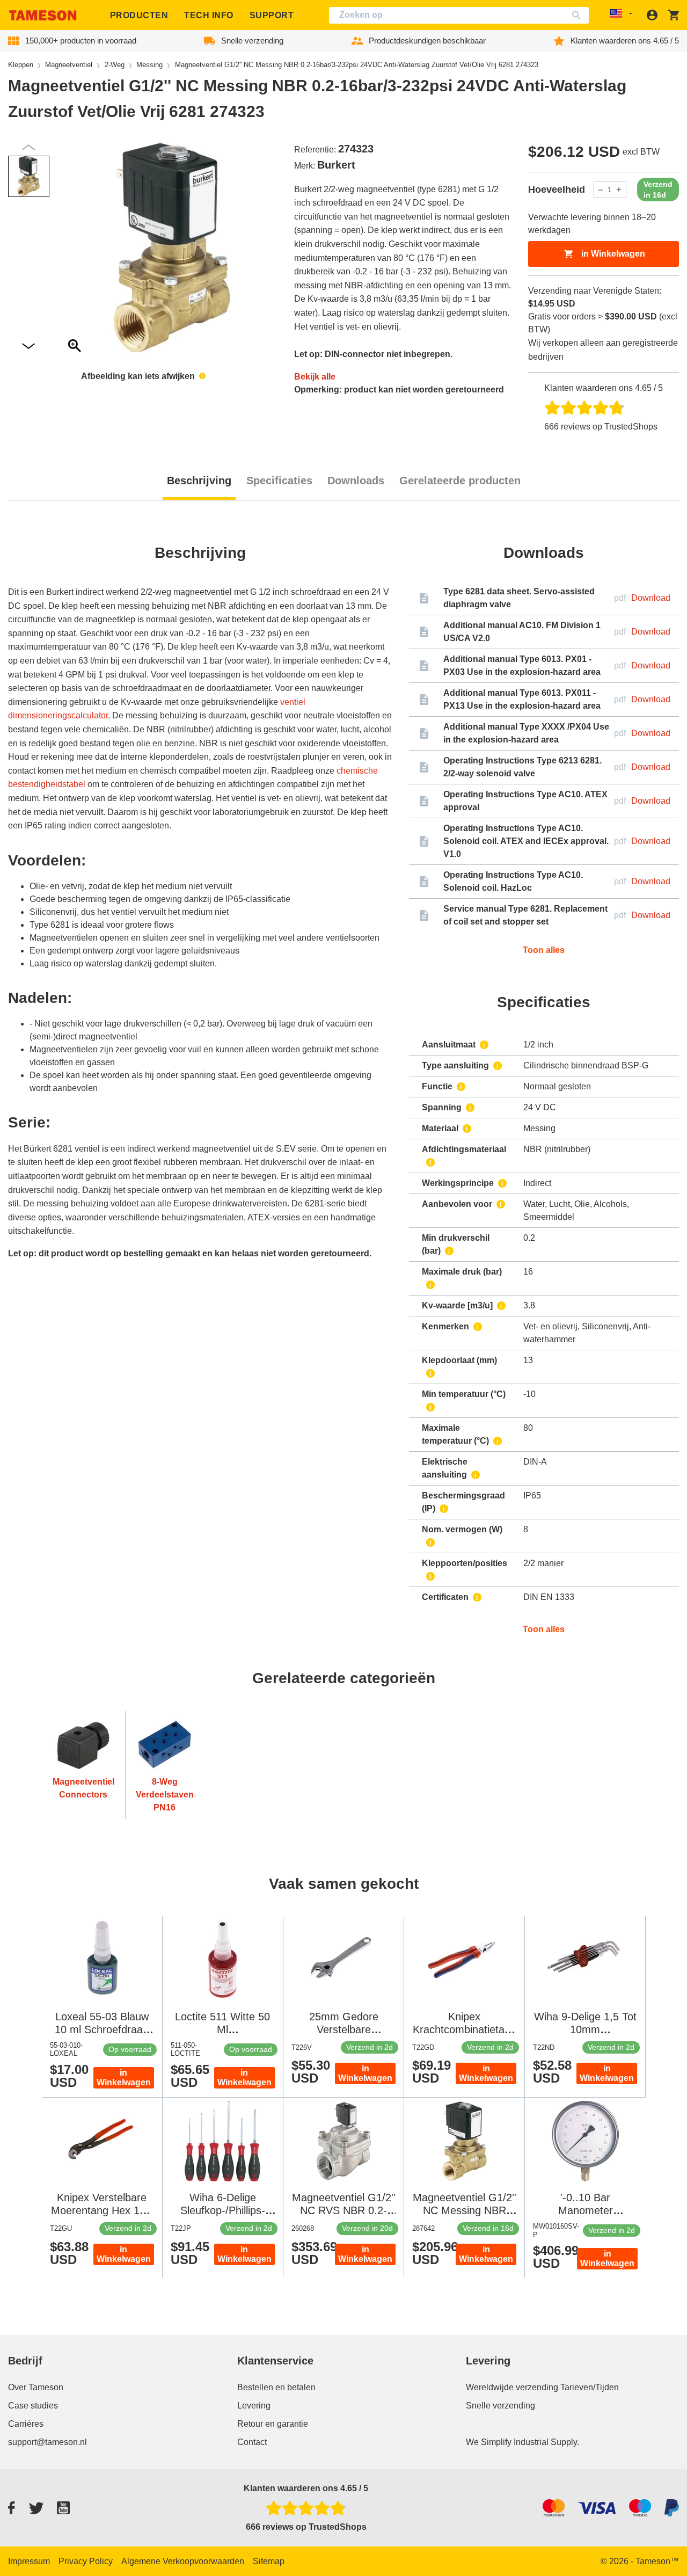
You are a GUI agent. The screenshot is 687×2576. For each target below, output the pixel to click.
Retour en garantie (273, 2424)
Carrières (26, 2424)
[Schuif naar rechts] (28, 147)
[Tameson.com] (43, 15)
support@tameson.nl (47, 2442)
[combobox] (459, 15)
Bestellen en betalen (276, 2387)
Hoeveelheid (557, 190)
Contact (252, 2442)
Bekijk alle (315, 377)
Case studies (33, 2406)
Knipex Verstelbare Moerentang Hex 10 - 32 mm (102, 2210)
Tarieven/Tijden (590, 2387)
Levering (254, 2406)
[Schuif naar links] (28, 347)
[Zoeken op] (579, 15)
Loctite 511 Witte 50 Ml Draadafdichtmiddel (222, 2029)
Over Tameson (36, 2387)
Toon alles (544, 950)
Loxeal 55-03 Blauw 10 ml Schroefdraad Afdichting (102, 2029)
